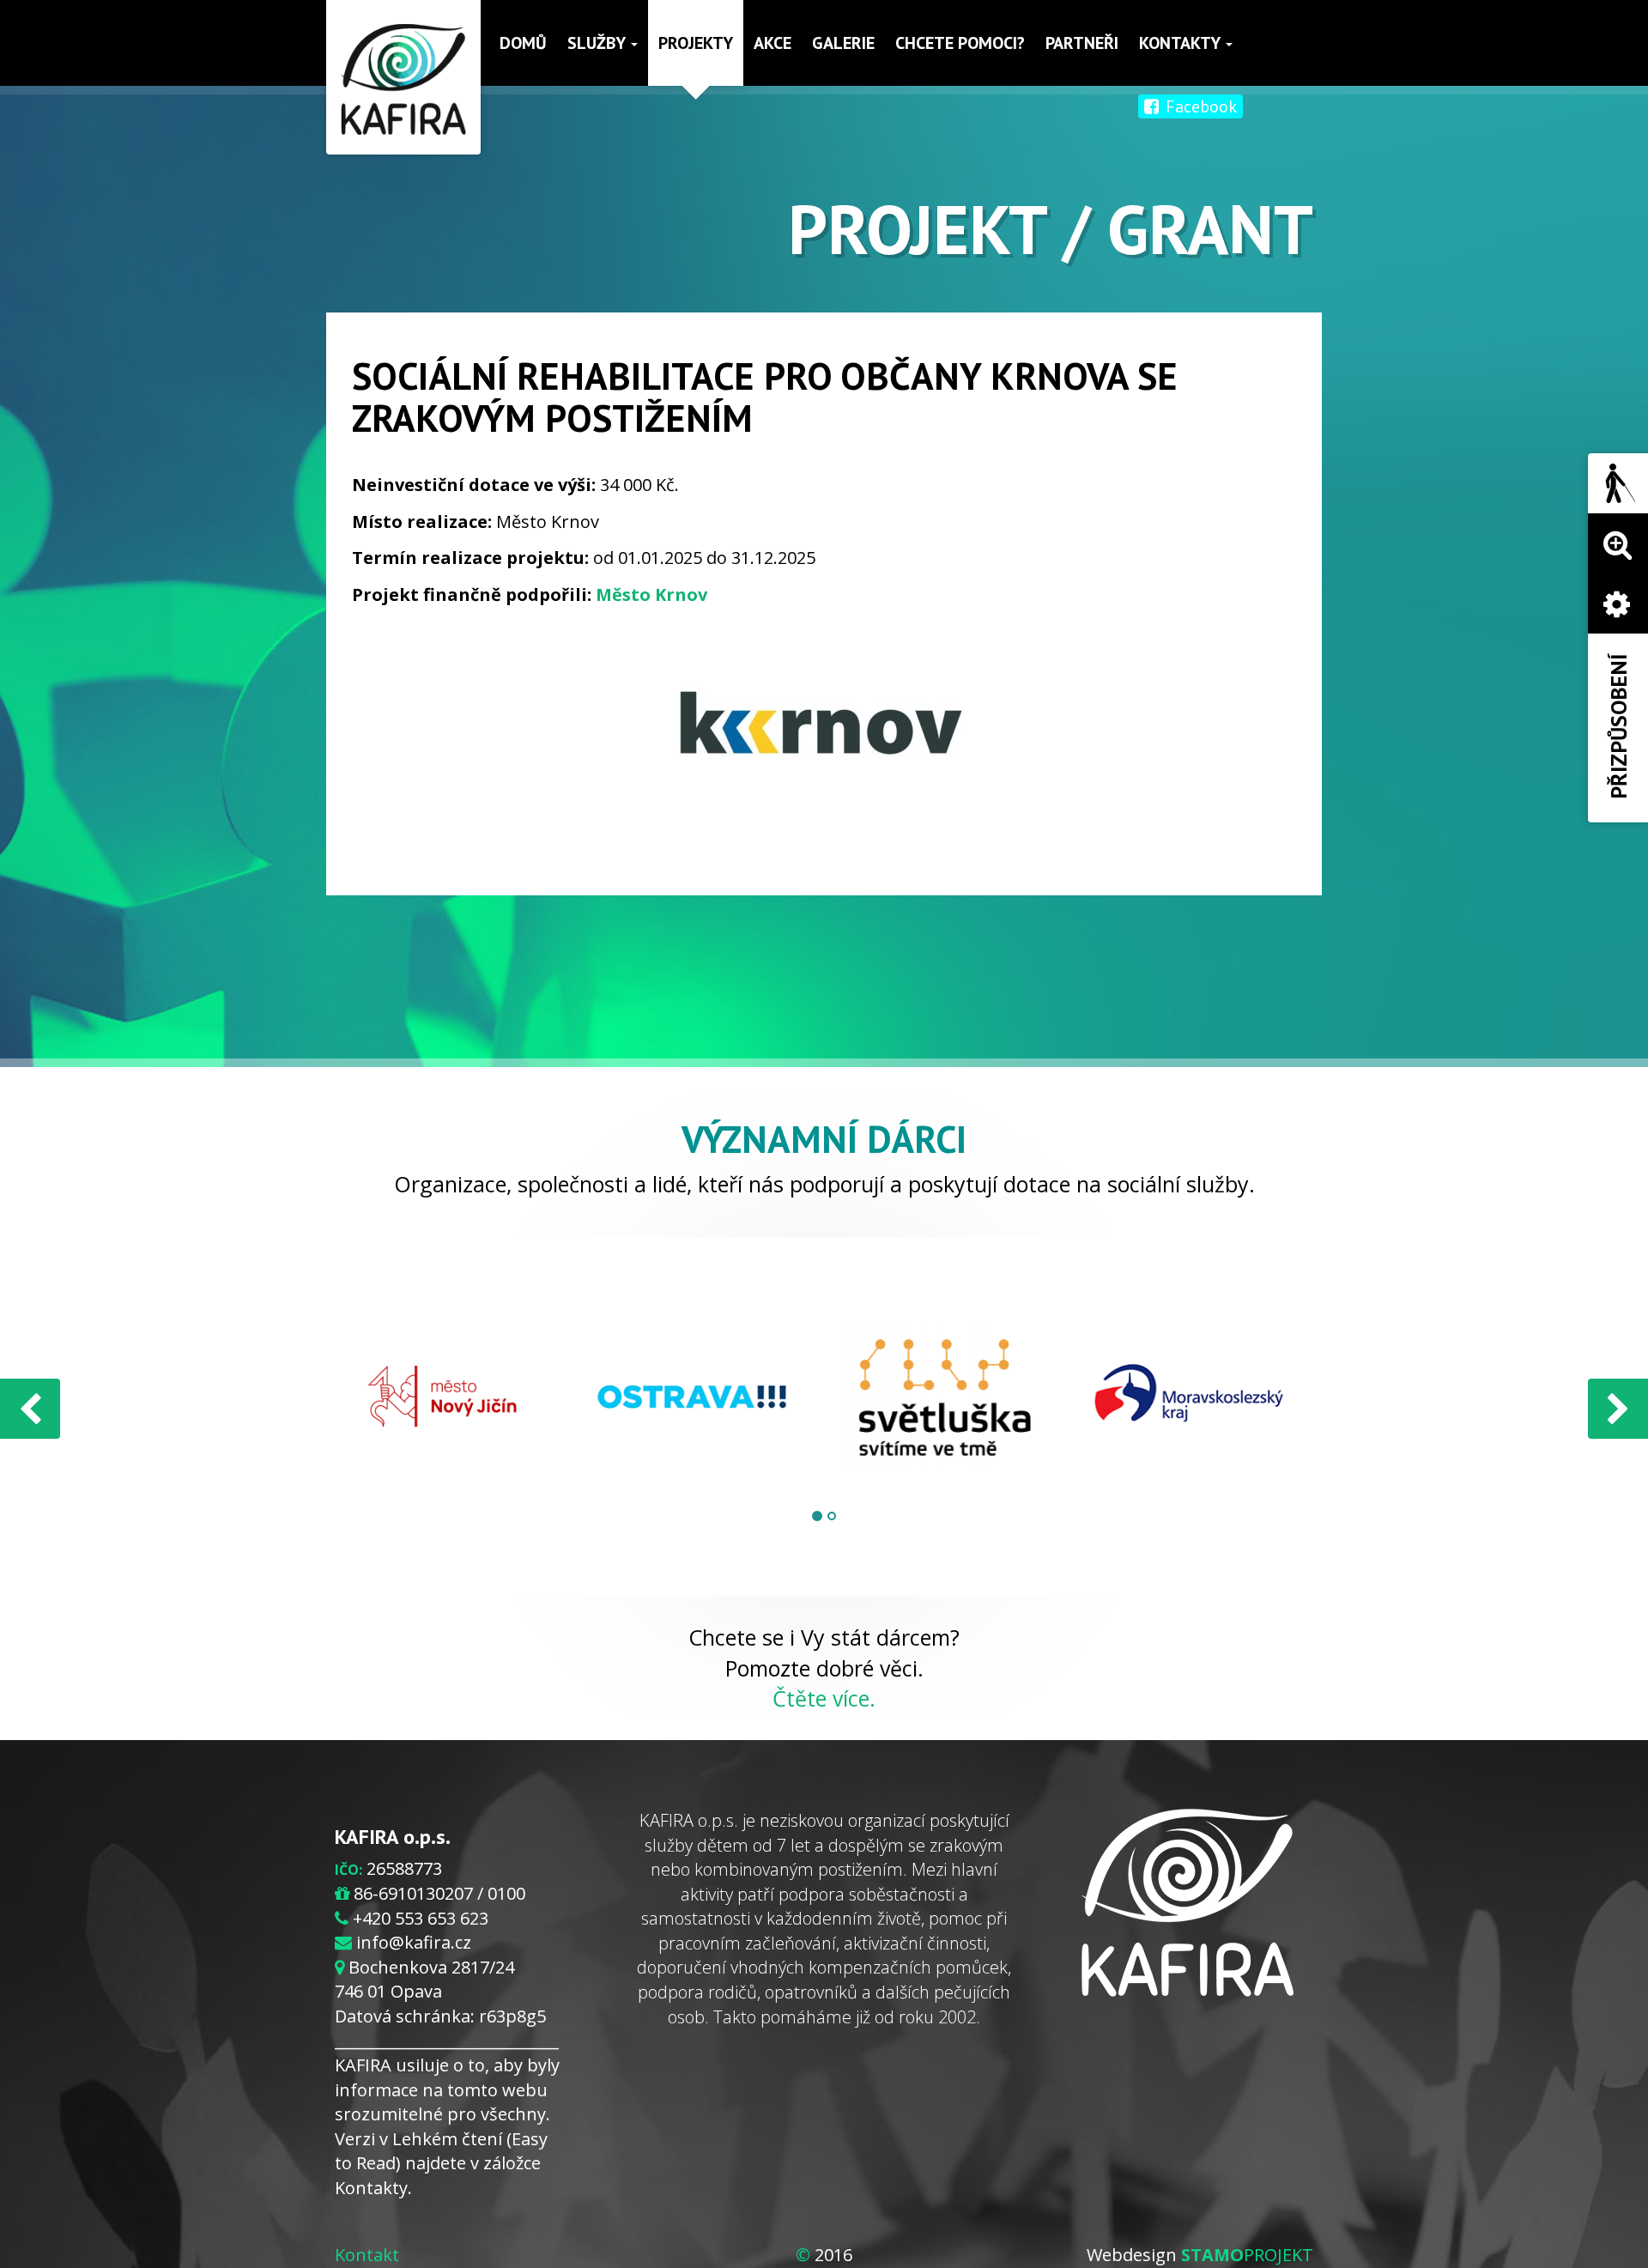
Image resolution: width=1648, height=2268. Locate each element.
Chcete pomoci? (960, 43)
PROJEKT (1247, 2255)
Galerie (843, 43)
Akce (772, 43)
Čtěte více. (824, 1698)
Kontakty (1181, 43)
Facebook (1199, 106)
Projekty (696, 43)
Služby (598, 43)
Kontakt (367, 2255)
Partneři (1082, 43)
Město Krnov (651, 594)
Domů (523, 43)
